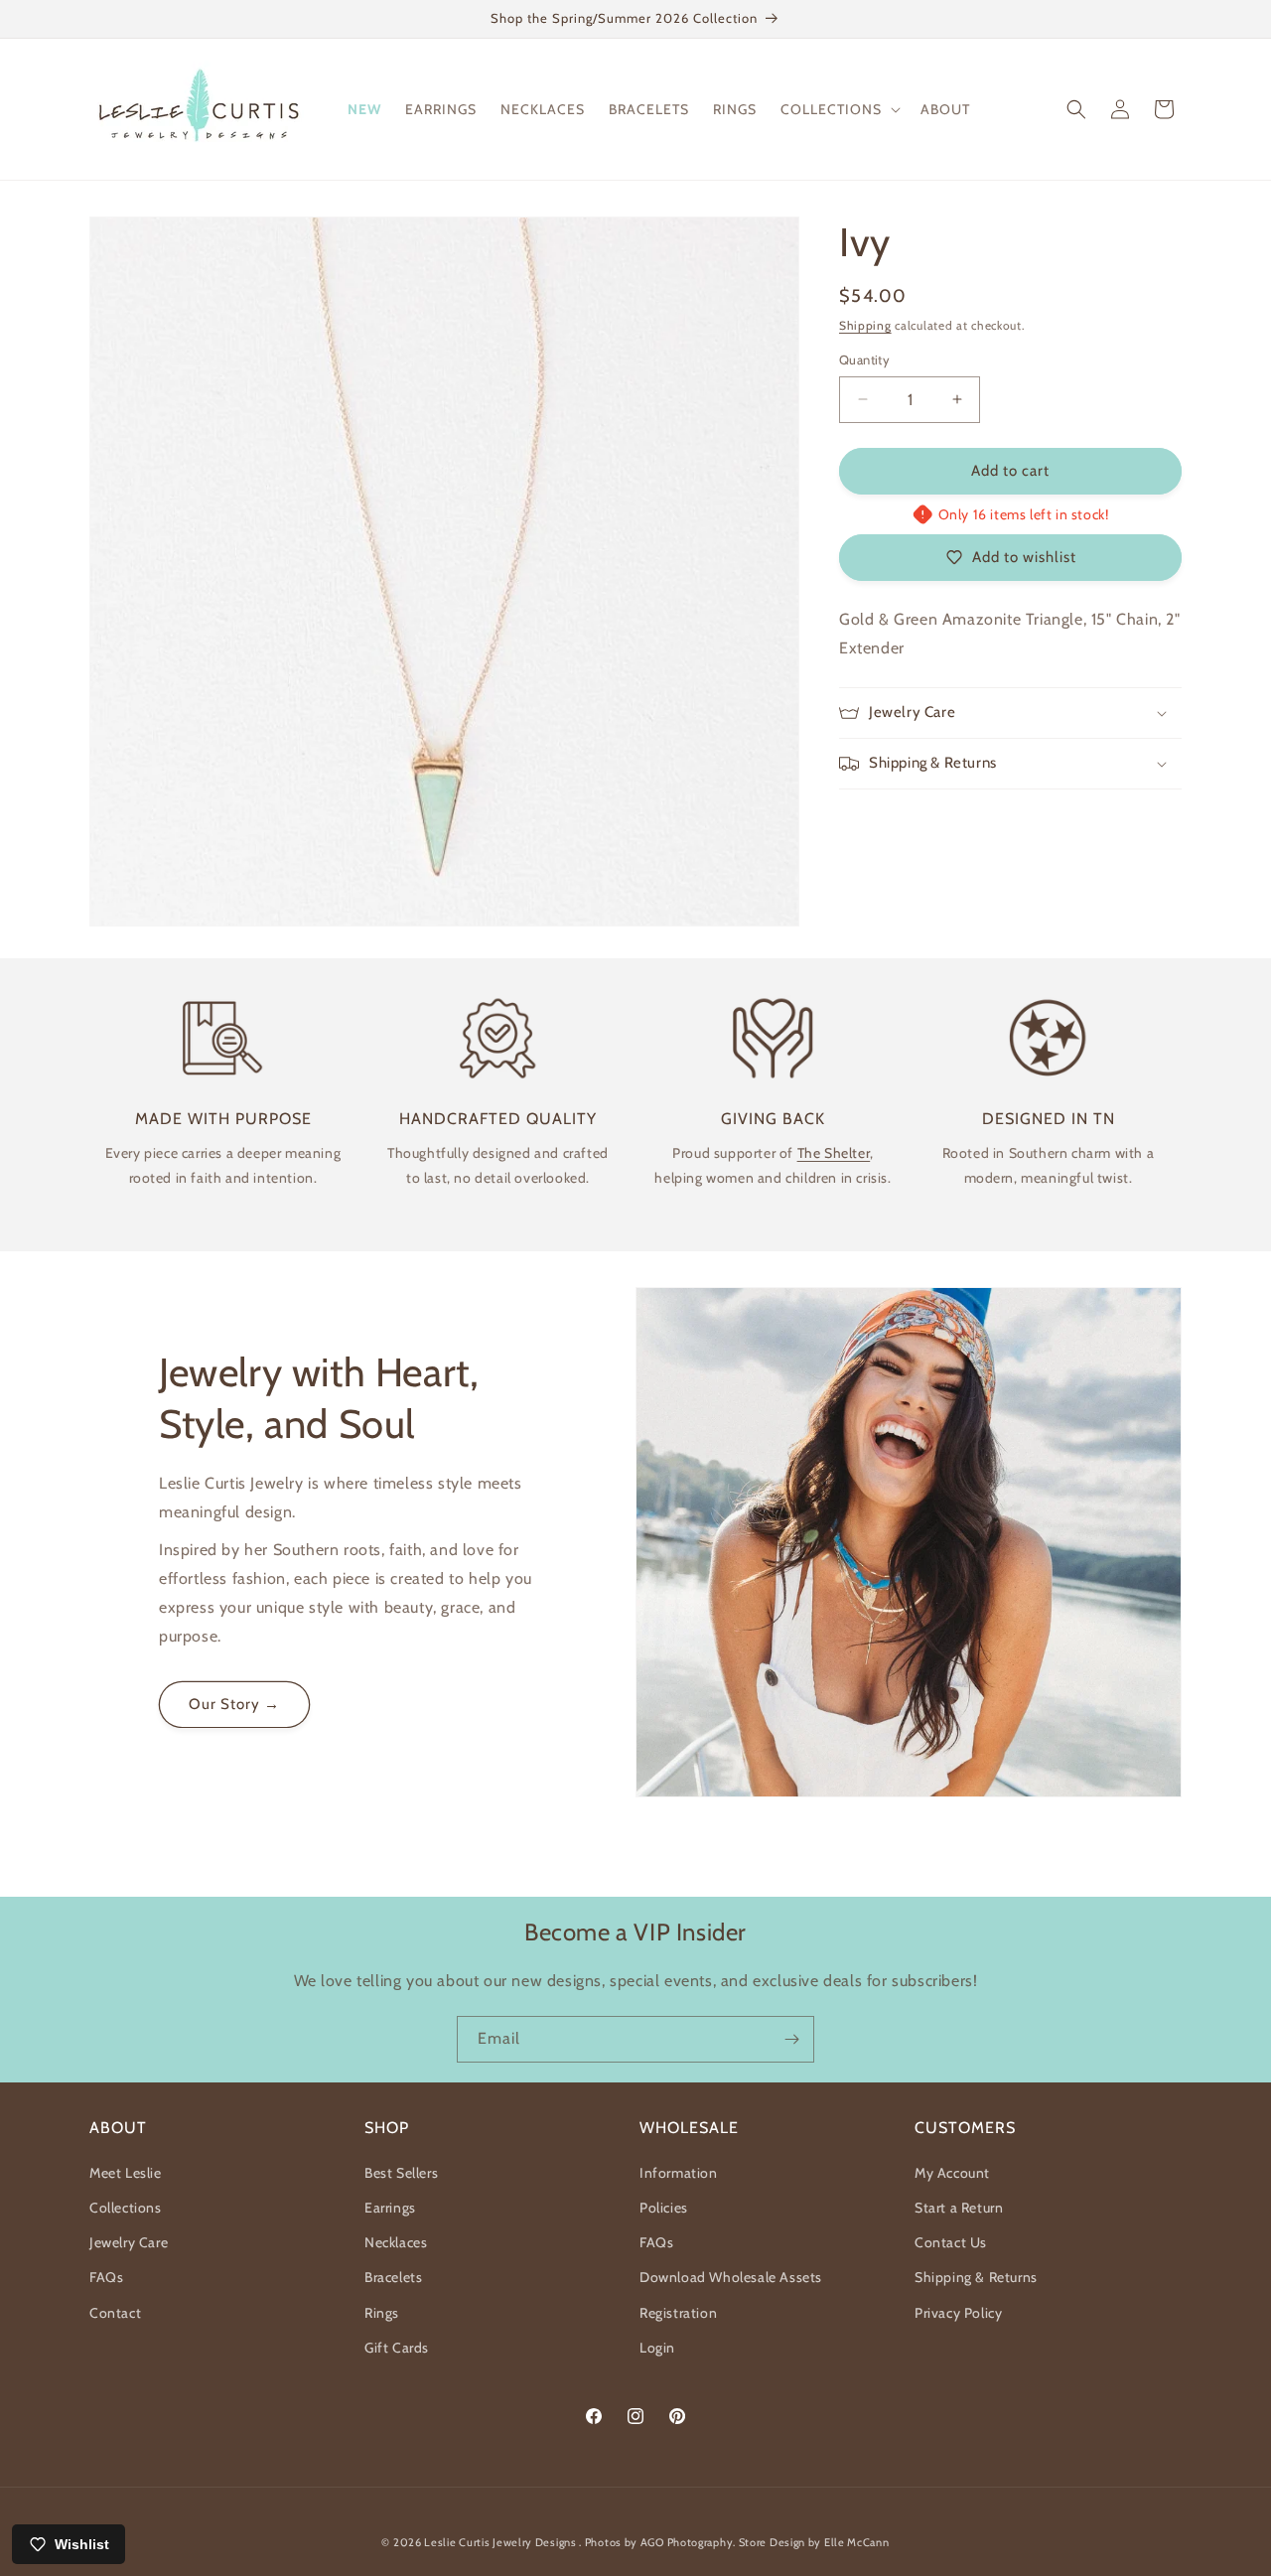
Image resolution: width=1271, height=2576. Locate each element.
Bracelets (393, 2277)
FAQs (106, 2277)
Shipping (865, 325)
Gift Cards (397, 2348)
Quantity (864, 359)
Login (657, 2348)
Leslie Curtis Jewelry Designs (501, 2542)
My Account (952, 2173)
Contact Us (951, 2242)
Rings (382, 2313)
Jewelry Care (129, 2242)
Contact (115, 2313)
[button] (839, 109)
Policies (664, 2208)
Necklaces (396, 2242)
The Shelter (834, 1153)
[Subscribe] (791, 2039)
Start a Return (959, 2208)
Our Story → (234, 1705)
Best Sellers (401, 2173)
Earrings (390, 2208)
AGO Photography (687, 2542)
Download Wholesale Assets (731, 2277)
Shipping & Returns (976, 2277)
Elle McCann (857, 2542)
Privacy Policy (958, 2313)
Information (679, 2173)
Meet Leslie (126, 2173)
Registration (678, 2313)
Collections (126, 2208)
